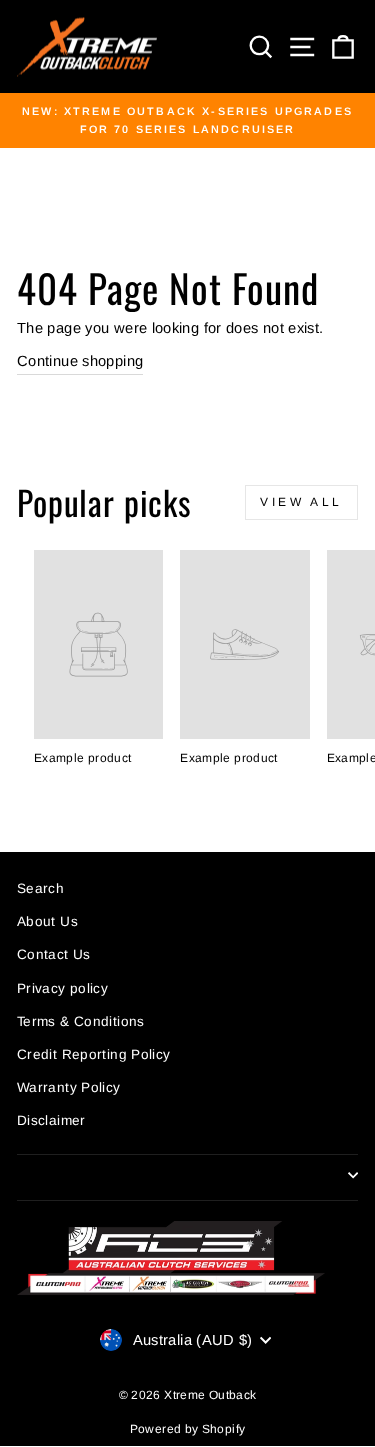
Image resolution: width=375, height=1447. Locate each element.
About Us (47, 921)
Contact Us (54, 954)
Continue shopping (80, 361)
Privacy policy (62, 988)
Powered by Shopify (188, 1429)
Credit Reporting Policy (93, 1054)
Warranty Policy (69, 1087)
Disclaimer (51, 1120)
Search (40, 888)
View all (301, 502)
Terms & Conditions (81, 1021)
